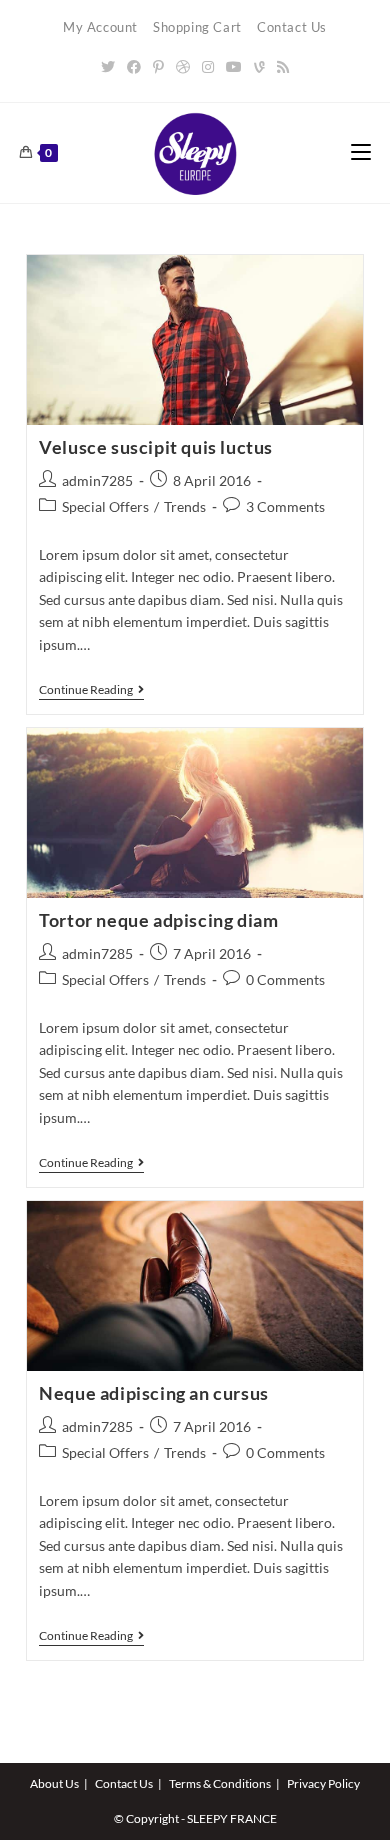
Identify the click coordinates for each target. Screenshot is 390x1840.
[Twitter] (108, 66)
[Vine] (259, 66)
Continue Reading (91, 691)
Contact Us (292, 27)
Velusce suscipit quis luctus (156, 447)
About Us (54, 1783)
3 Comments (285, 506)
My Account (100, 27)
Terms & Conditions (220, 1783)
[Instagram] (208, 66)
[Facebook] (134, 66)
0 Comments (285, 979)
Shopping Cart (197, 27)
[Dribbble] (183, 66)
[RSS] (283, 66)
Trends (185, 506)
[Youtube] (234, 66)
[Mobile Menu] (361, 153)
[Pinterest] (158, 66)
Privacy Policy (323, 1783)
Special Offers (105, 506)
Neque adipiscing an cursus (154, 1393)
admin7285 (97, 480)
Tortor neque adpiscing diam (158, 920)
